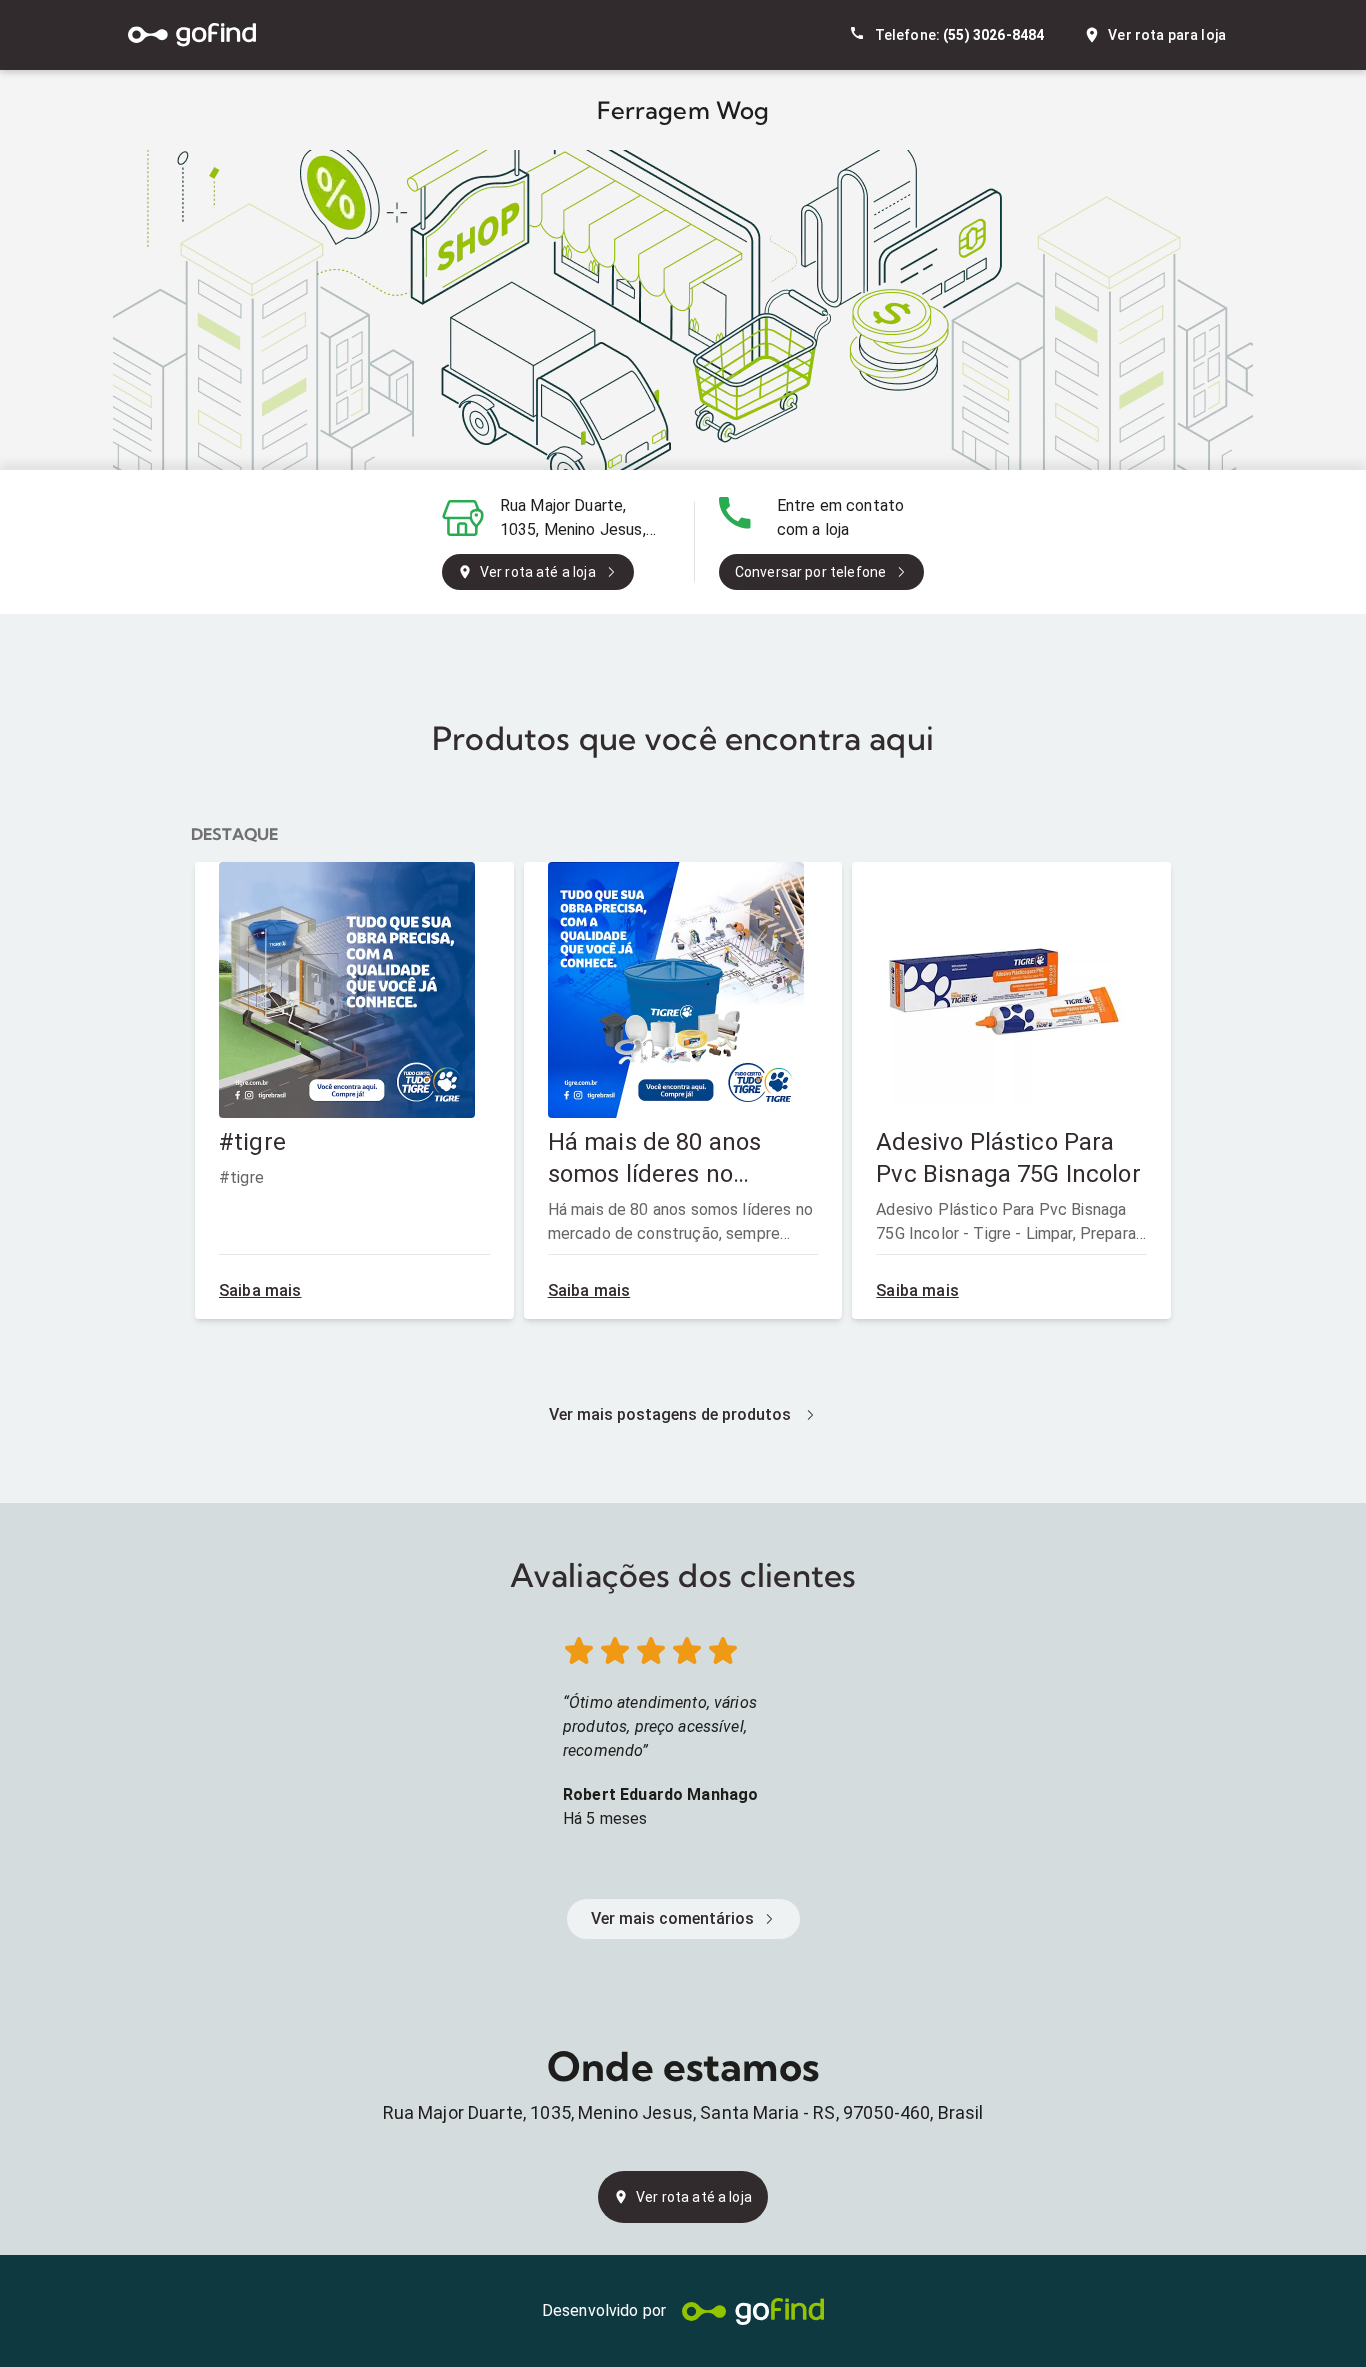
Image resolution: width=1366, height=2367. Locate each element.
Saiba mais (260, 1290)
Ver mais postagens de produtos (670, 1414)
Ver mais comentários (672, 1918)
